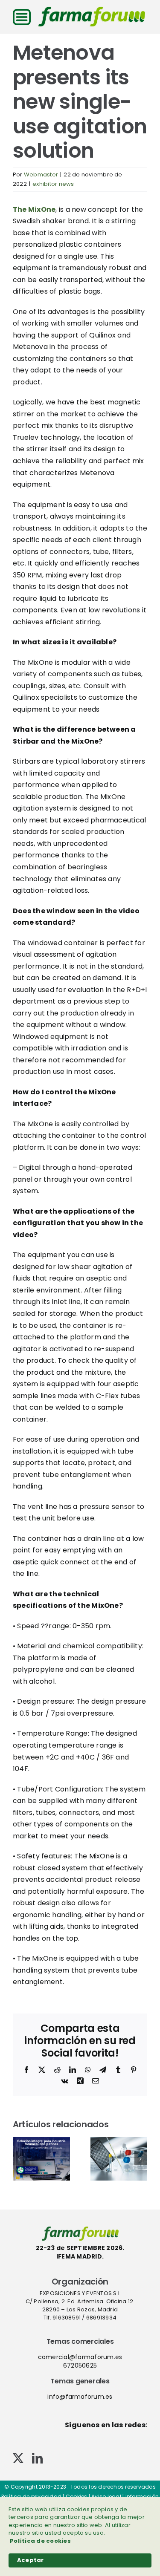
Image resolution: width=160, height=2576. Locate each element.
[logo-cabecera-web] (92, 10)
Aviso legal (106, 2497)
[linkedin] (37, 2458)
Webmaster (41, 175)
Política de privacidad (31, 2497)
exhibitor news (53, 184)
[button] (19, 2159)
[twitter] (18, 2458)
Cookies (77, 2497)
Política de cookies (40, 2541)
